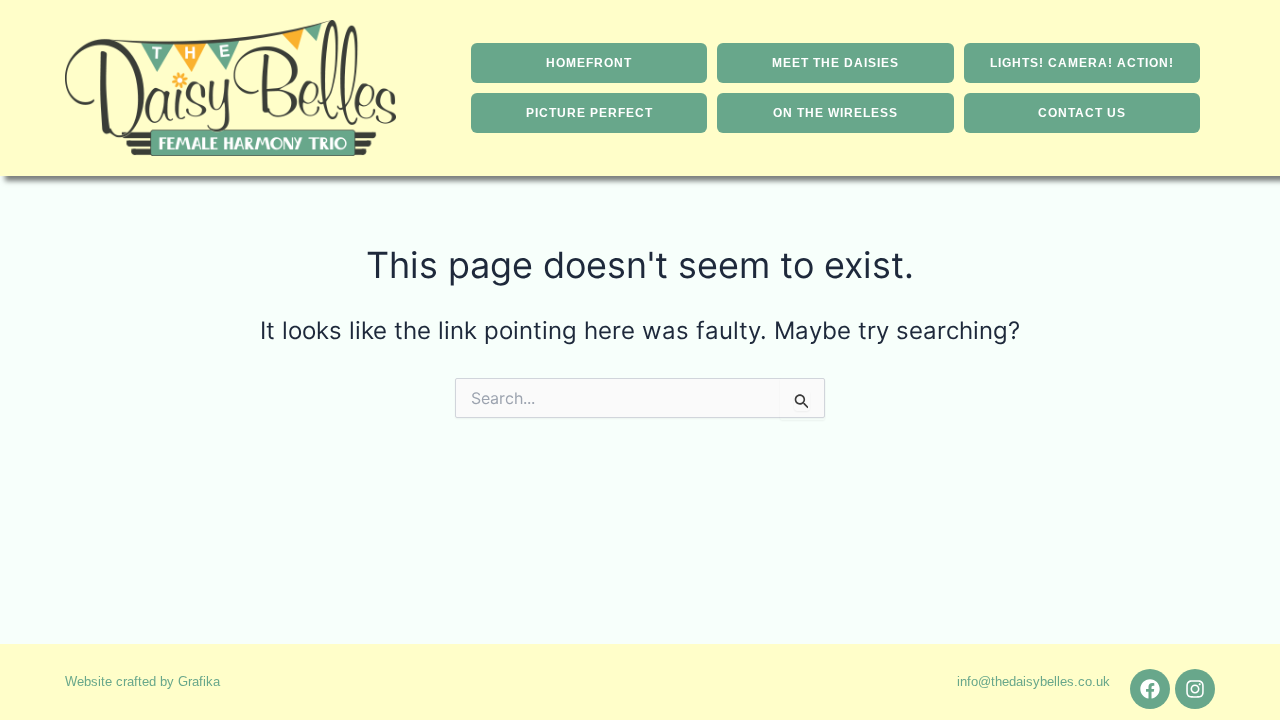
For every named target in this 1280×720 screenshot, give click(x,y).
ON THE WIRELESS (835, 113)
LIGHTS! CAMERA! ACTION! (1082, 63)
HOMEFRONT (589, 63)
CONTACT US (1082, 113)
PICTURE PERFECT (589, 113)
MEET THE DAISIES (835, 63)
